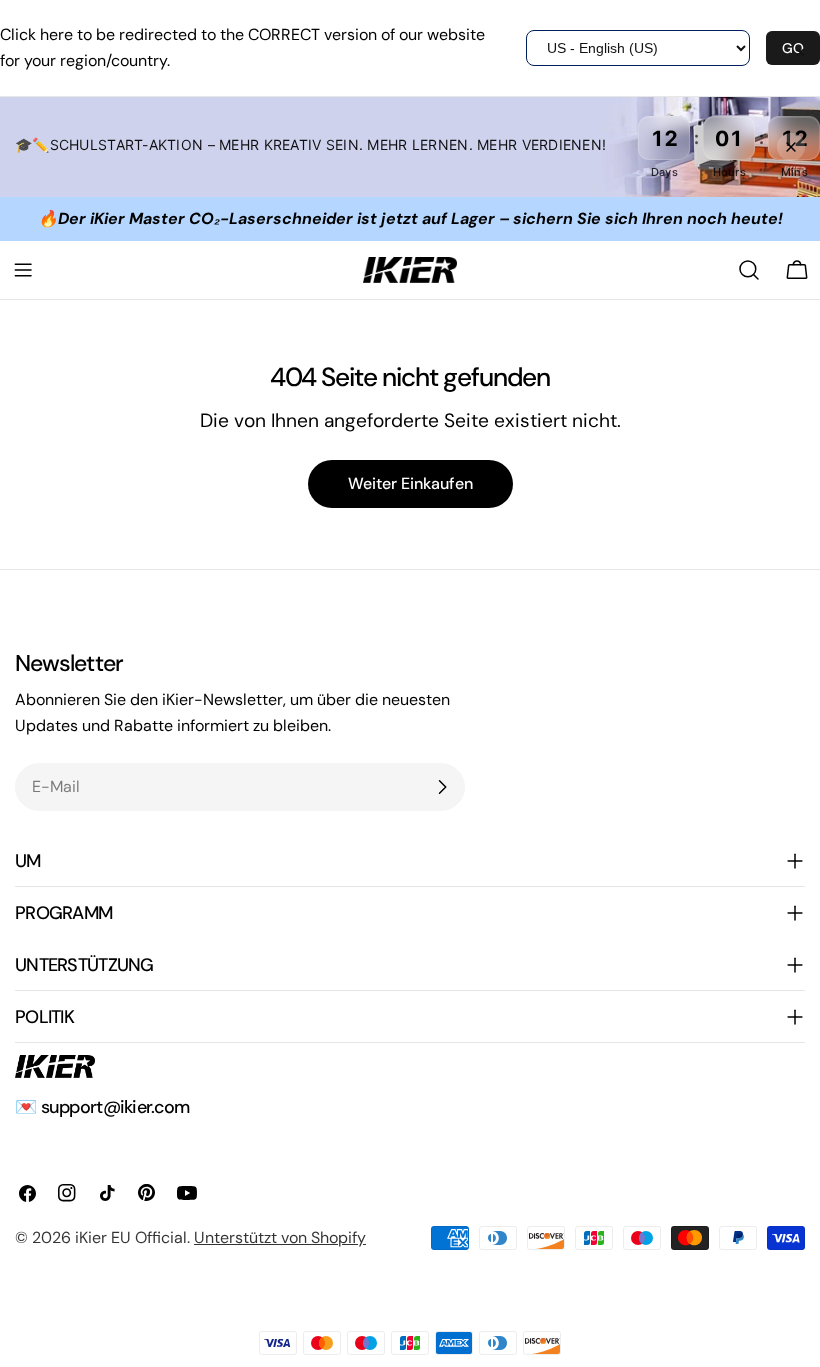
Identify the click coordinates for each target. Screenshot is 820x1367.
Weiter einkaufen (410, 483)
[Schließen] (791, 147)
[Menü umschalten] (23, 270)
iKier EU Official (131, 1237)
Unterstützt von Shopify (280, 1237)
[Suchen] (749, 270)
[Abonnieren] (442, 787)
